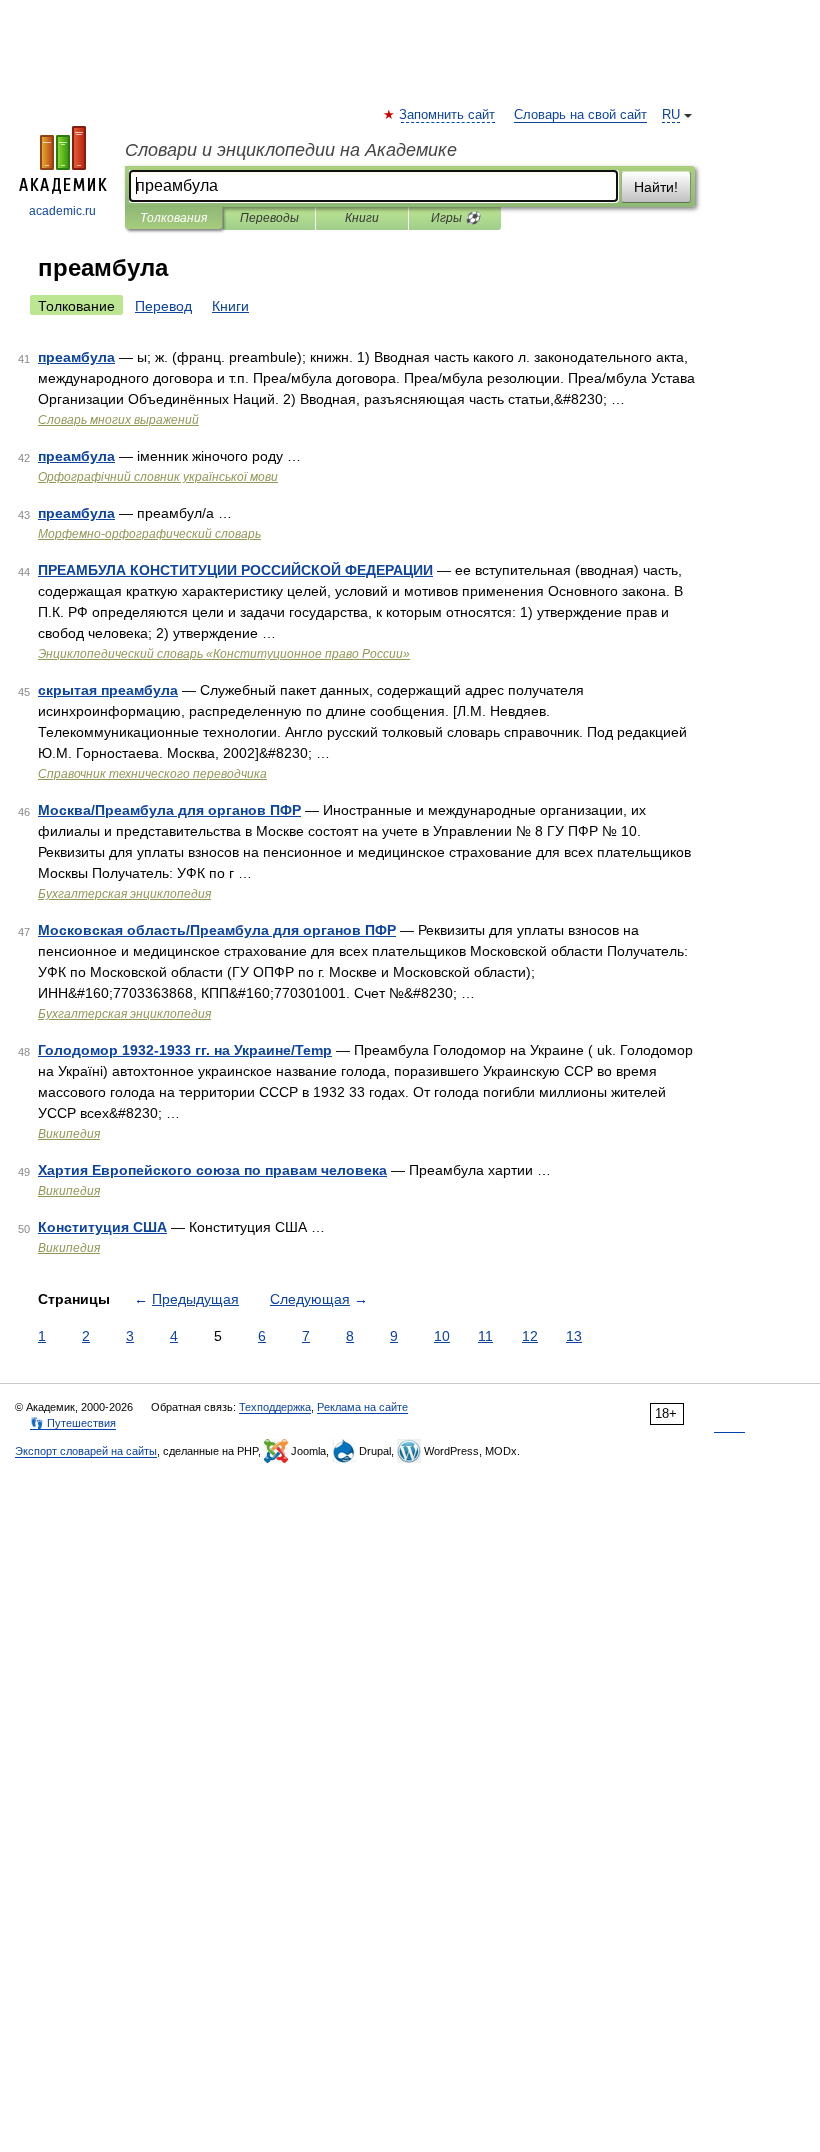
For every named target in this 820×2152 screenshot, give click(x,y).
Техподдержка (275, 1407)
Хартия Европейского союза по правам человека (212, 1170)
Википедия (69, 1134)
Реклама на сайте (362, 1407)
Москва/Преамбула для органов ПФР (169, 810)
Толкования (173, 218)
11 (485, 1336)
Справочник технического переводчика (152, 774)
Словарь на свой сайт (580, 115)
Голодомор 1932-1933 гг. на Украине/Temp (185, 1050)
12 (530, 1336)
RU (671, 115)
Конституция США (102, 1227)
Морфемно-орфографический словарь (149, 534)
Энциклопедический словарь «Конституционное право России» (224, 654)
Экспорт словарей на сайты (86, 1451)
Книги (362, 218)
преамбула (76, 357)
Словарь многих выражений (118, 420)
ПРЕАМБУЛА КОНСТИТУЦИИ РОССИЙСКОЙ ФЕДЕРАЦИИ (235, 570)
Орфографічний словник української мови (158, 477)
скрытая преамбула (108, 690)
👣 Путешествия (73, 1423)
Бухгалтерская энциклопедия (124, 894)
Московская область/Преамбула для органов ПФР (217, 930)
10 (442, 1336)
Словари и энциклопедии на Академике (291, 150)
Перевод (163, 306)
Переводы (269, 218)
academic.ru (62, 211)
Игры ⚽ (455, 218)
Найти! (656, 187)
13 (574, 1336)
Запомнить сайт (448, 115)
